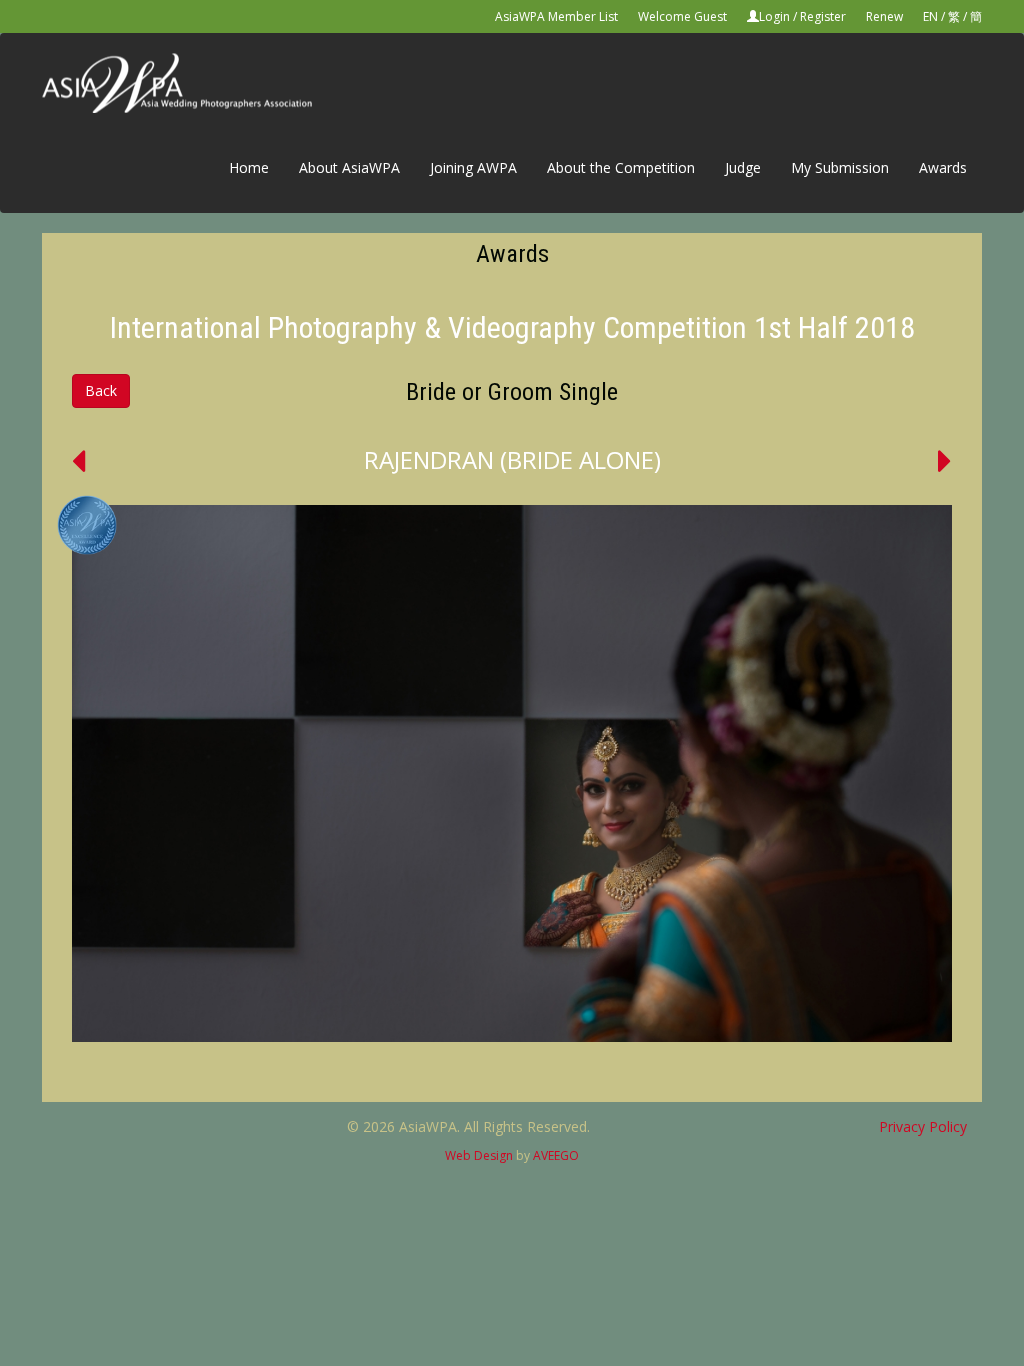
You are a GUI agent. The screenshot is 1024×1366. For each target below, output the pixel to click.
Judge (743, 167)
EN (930, 16)
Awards (943, 167)
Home (249, 167)
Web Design (479, 1155)
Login (774, 16)
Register (823, 16)
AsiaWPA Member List (556, 16)
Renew (884, 16)
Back (101, 390)
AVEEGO (556, 1155)
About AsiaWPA (349, 167)
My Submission (840, 167)
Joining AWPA (473, 167)
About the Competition (621, 167)
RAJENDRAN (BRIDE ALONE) (512, 459)
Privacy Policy (923, 1126)
